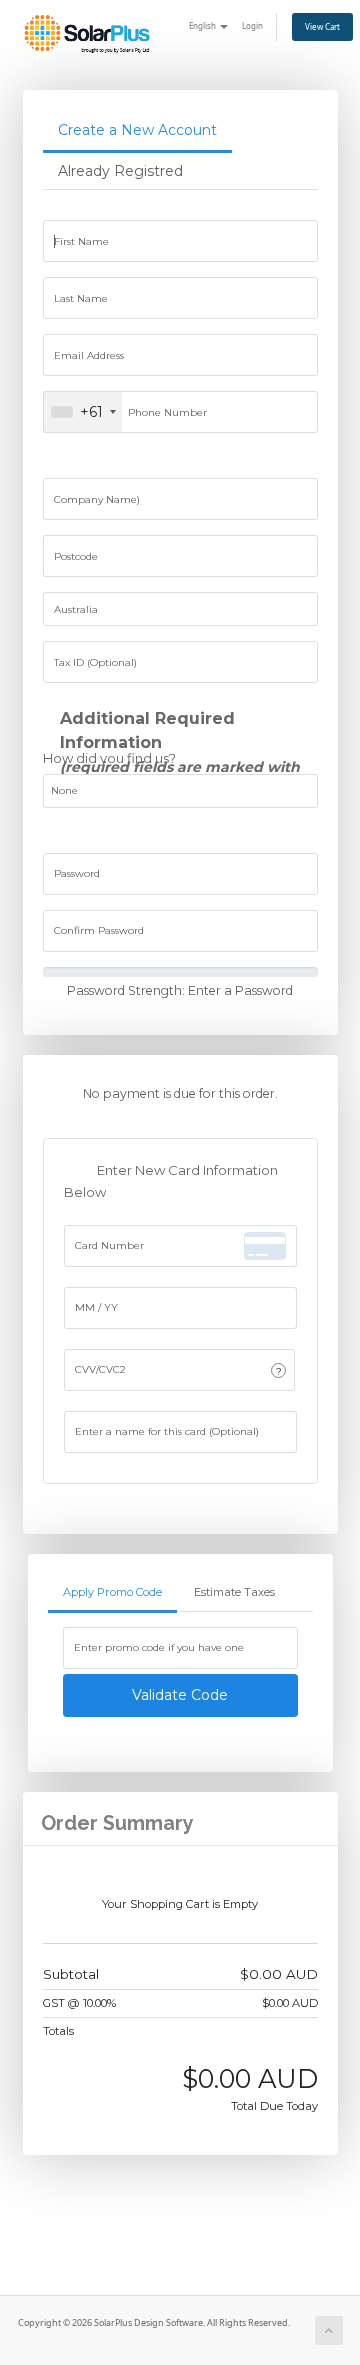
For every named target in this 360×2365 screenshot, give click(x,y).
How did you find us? (109, 758)
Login (252, 25)
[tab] (137, 131)
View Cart (322, 26)
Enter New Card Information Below (171, 1182)
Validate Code (180, 1695)
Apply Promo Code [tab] (112, 1592)
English (203, 25)
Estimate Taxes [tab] (234, 1592)
